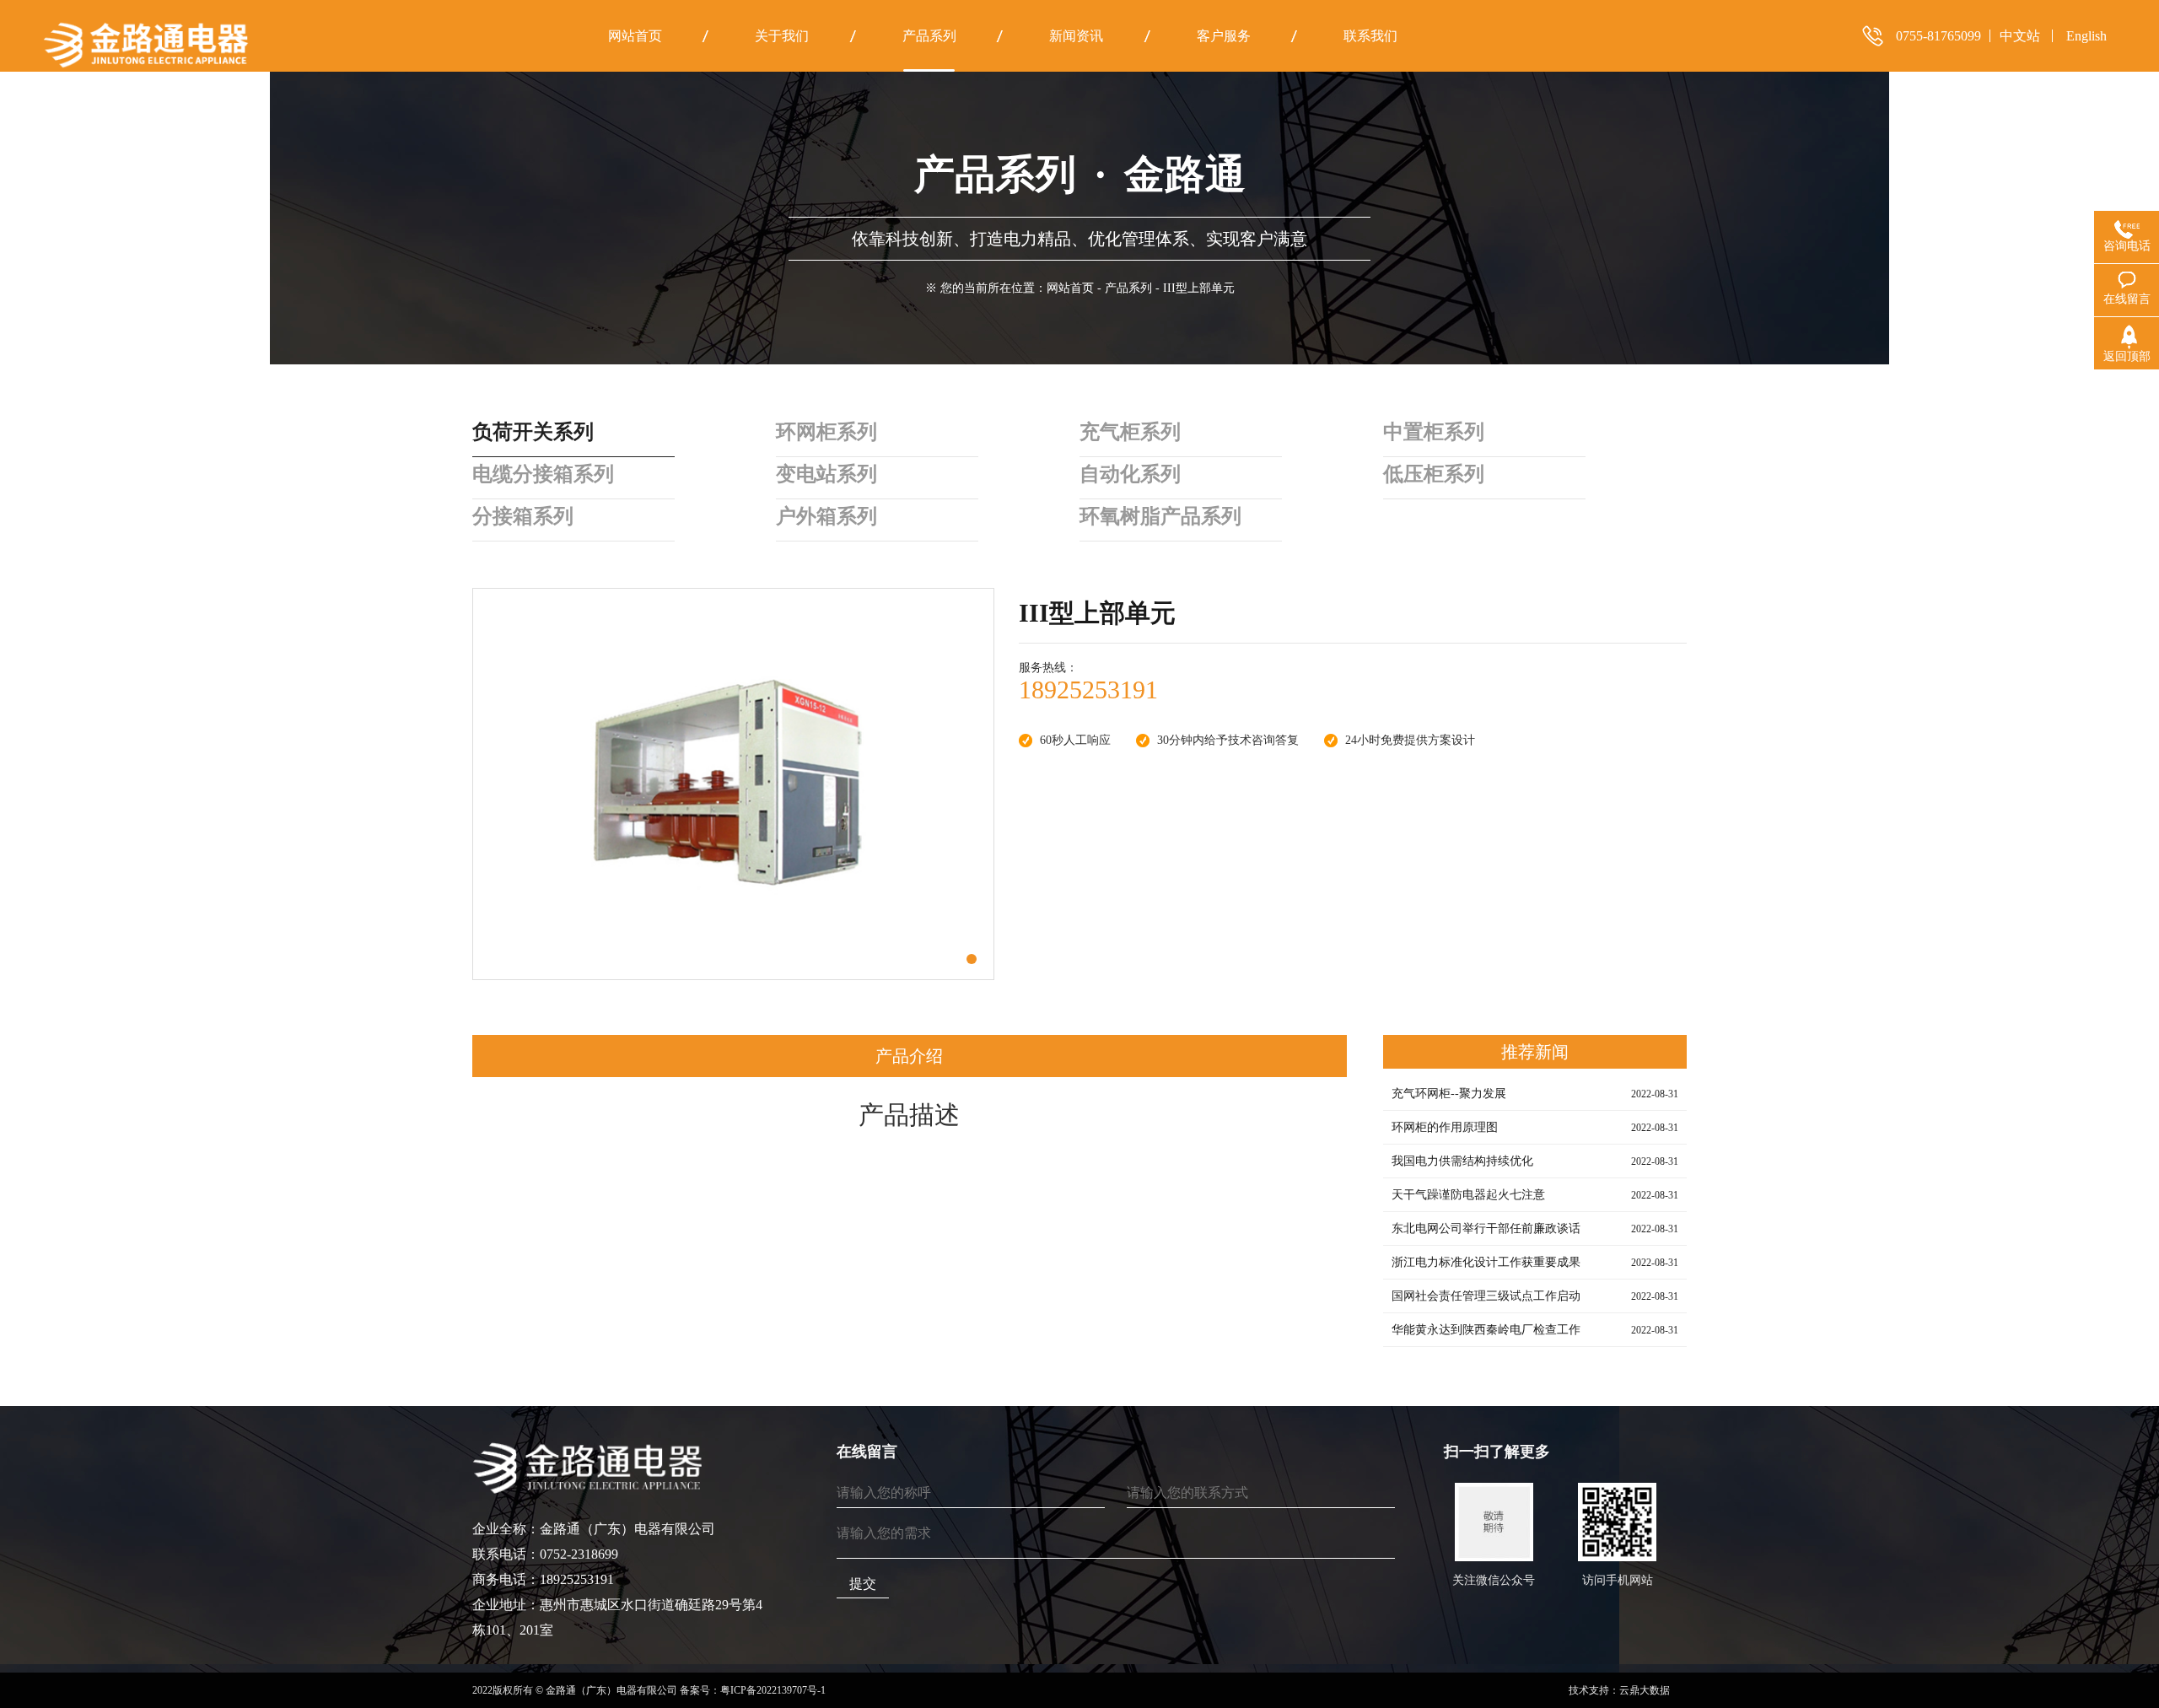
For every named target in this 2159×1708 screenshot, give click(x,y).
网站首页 (1070, 288)
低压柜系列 (1434, 474)
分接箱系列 (523, 516)
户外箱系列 (826, 516)
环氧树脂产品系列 (1160, 516)
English (2086, 36)
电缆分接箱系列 (543, 474)
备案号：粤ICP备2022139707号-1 (753, 1690)
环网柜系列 (826, 432)
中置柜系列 (1434, 432)
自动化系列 (1130, 474)
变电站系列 (826, 474)
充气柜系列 (1130, 432)
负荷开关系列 (533, 432)
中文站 (2020, 36)
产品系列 (1128, 288)
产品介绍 (909, 1056)
